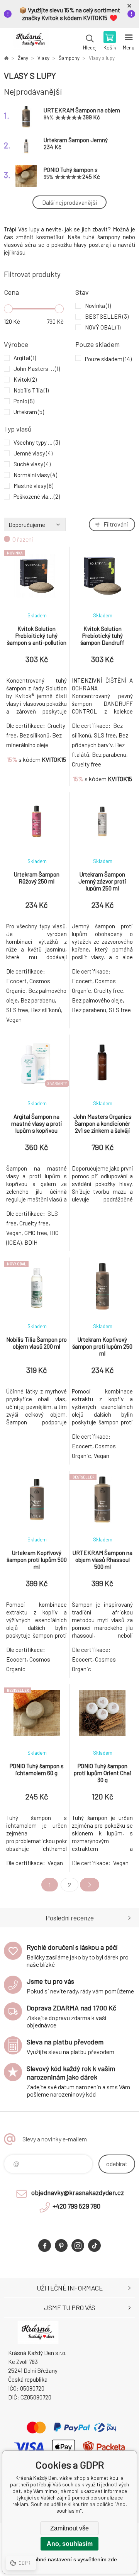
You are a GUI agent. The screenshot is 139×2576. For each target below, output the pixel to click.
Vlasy (43, 58)
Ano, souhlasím (70, 2544)
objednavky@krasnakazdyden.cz (78, 2192)
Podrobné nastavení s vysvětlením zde (70, 2559)
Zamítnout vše (69, 2528)
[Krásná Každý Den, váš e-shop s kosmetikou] (6, 58)
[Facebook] (45, 2246)
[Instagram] (78, 2246)
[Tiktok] (94, 2246)
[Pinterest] (61, 2246)
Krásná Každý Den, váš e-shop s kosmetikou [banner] (30, 41)
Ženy (23, 58)
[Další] (90, 1885)
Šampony (69, 58)
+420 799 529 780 (76, 2206)
